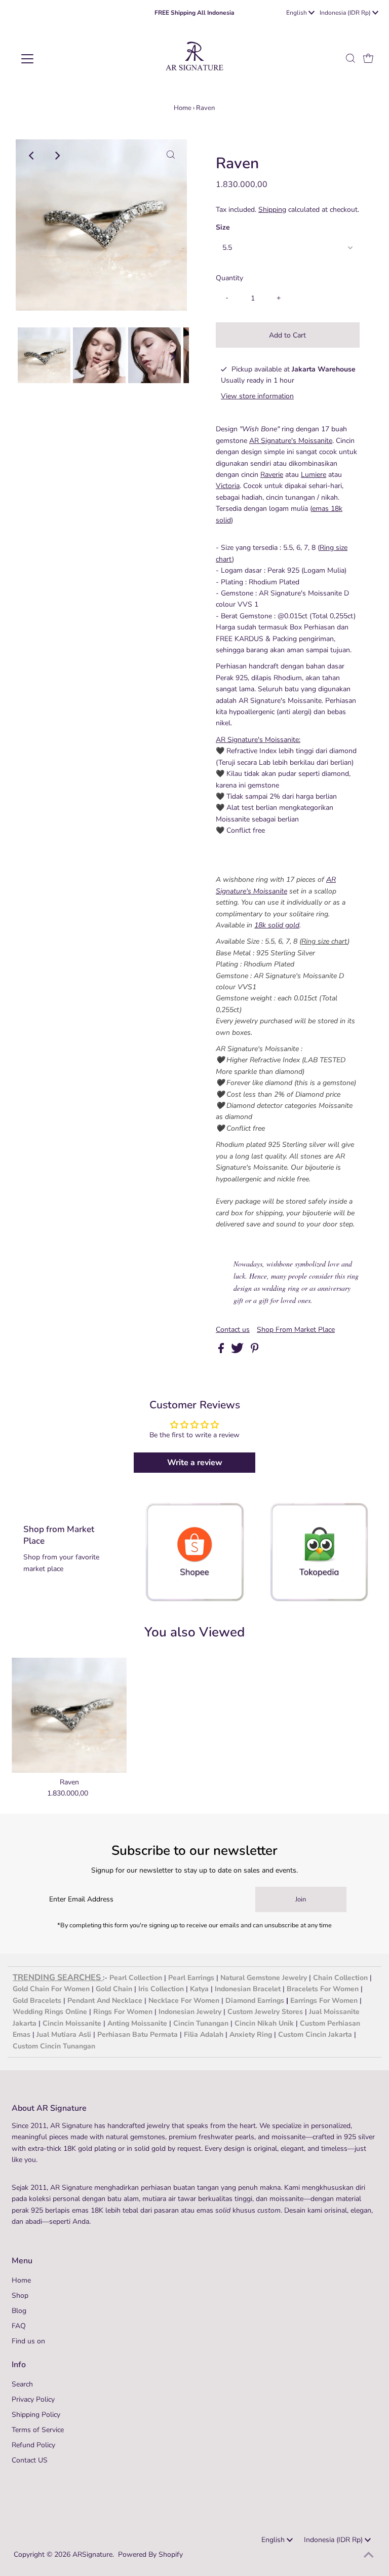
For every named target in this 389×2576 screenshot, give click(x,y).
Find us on (28, 2341)
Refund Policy (33, 2445)
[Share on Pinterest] (255, 1351)
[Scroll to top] (369, 2556)
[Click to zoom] (171, 156)
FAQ (19, 2326)
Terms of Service (38, 2430)
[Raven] (69, 1715)
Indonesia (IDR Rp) (346, 13)
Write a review (195, 1463)
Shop (20, 2295)
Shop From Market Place (296, 1330)
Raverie (272, 475)
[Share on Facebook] (222, 1351)
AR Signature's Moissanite (291, 441)
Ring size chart (324, 941)
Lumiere (314, 475)
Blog (19, 2311)
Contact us (233, 1330)
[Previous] (32, 156)
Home (183, 108)
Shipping (272, 210)
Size (223, 227)
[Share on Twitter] (238, 1351)
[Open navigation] (57, 59)
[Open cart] (368, 59)
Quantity (229, 278)
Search (22, 2384)
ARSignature (92, 2554)
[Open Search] (351, 59)
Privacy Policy (33, 2399)
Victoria (228, 486)
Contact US (30, 2460)
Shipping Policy (36, 2415)
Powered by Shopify (150, 2554)
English (297, 13)
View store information (257, 396)
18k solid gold (277, 925)
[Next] (57, 156)
